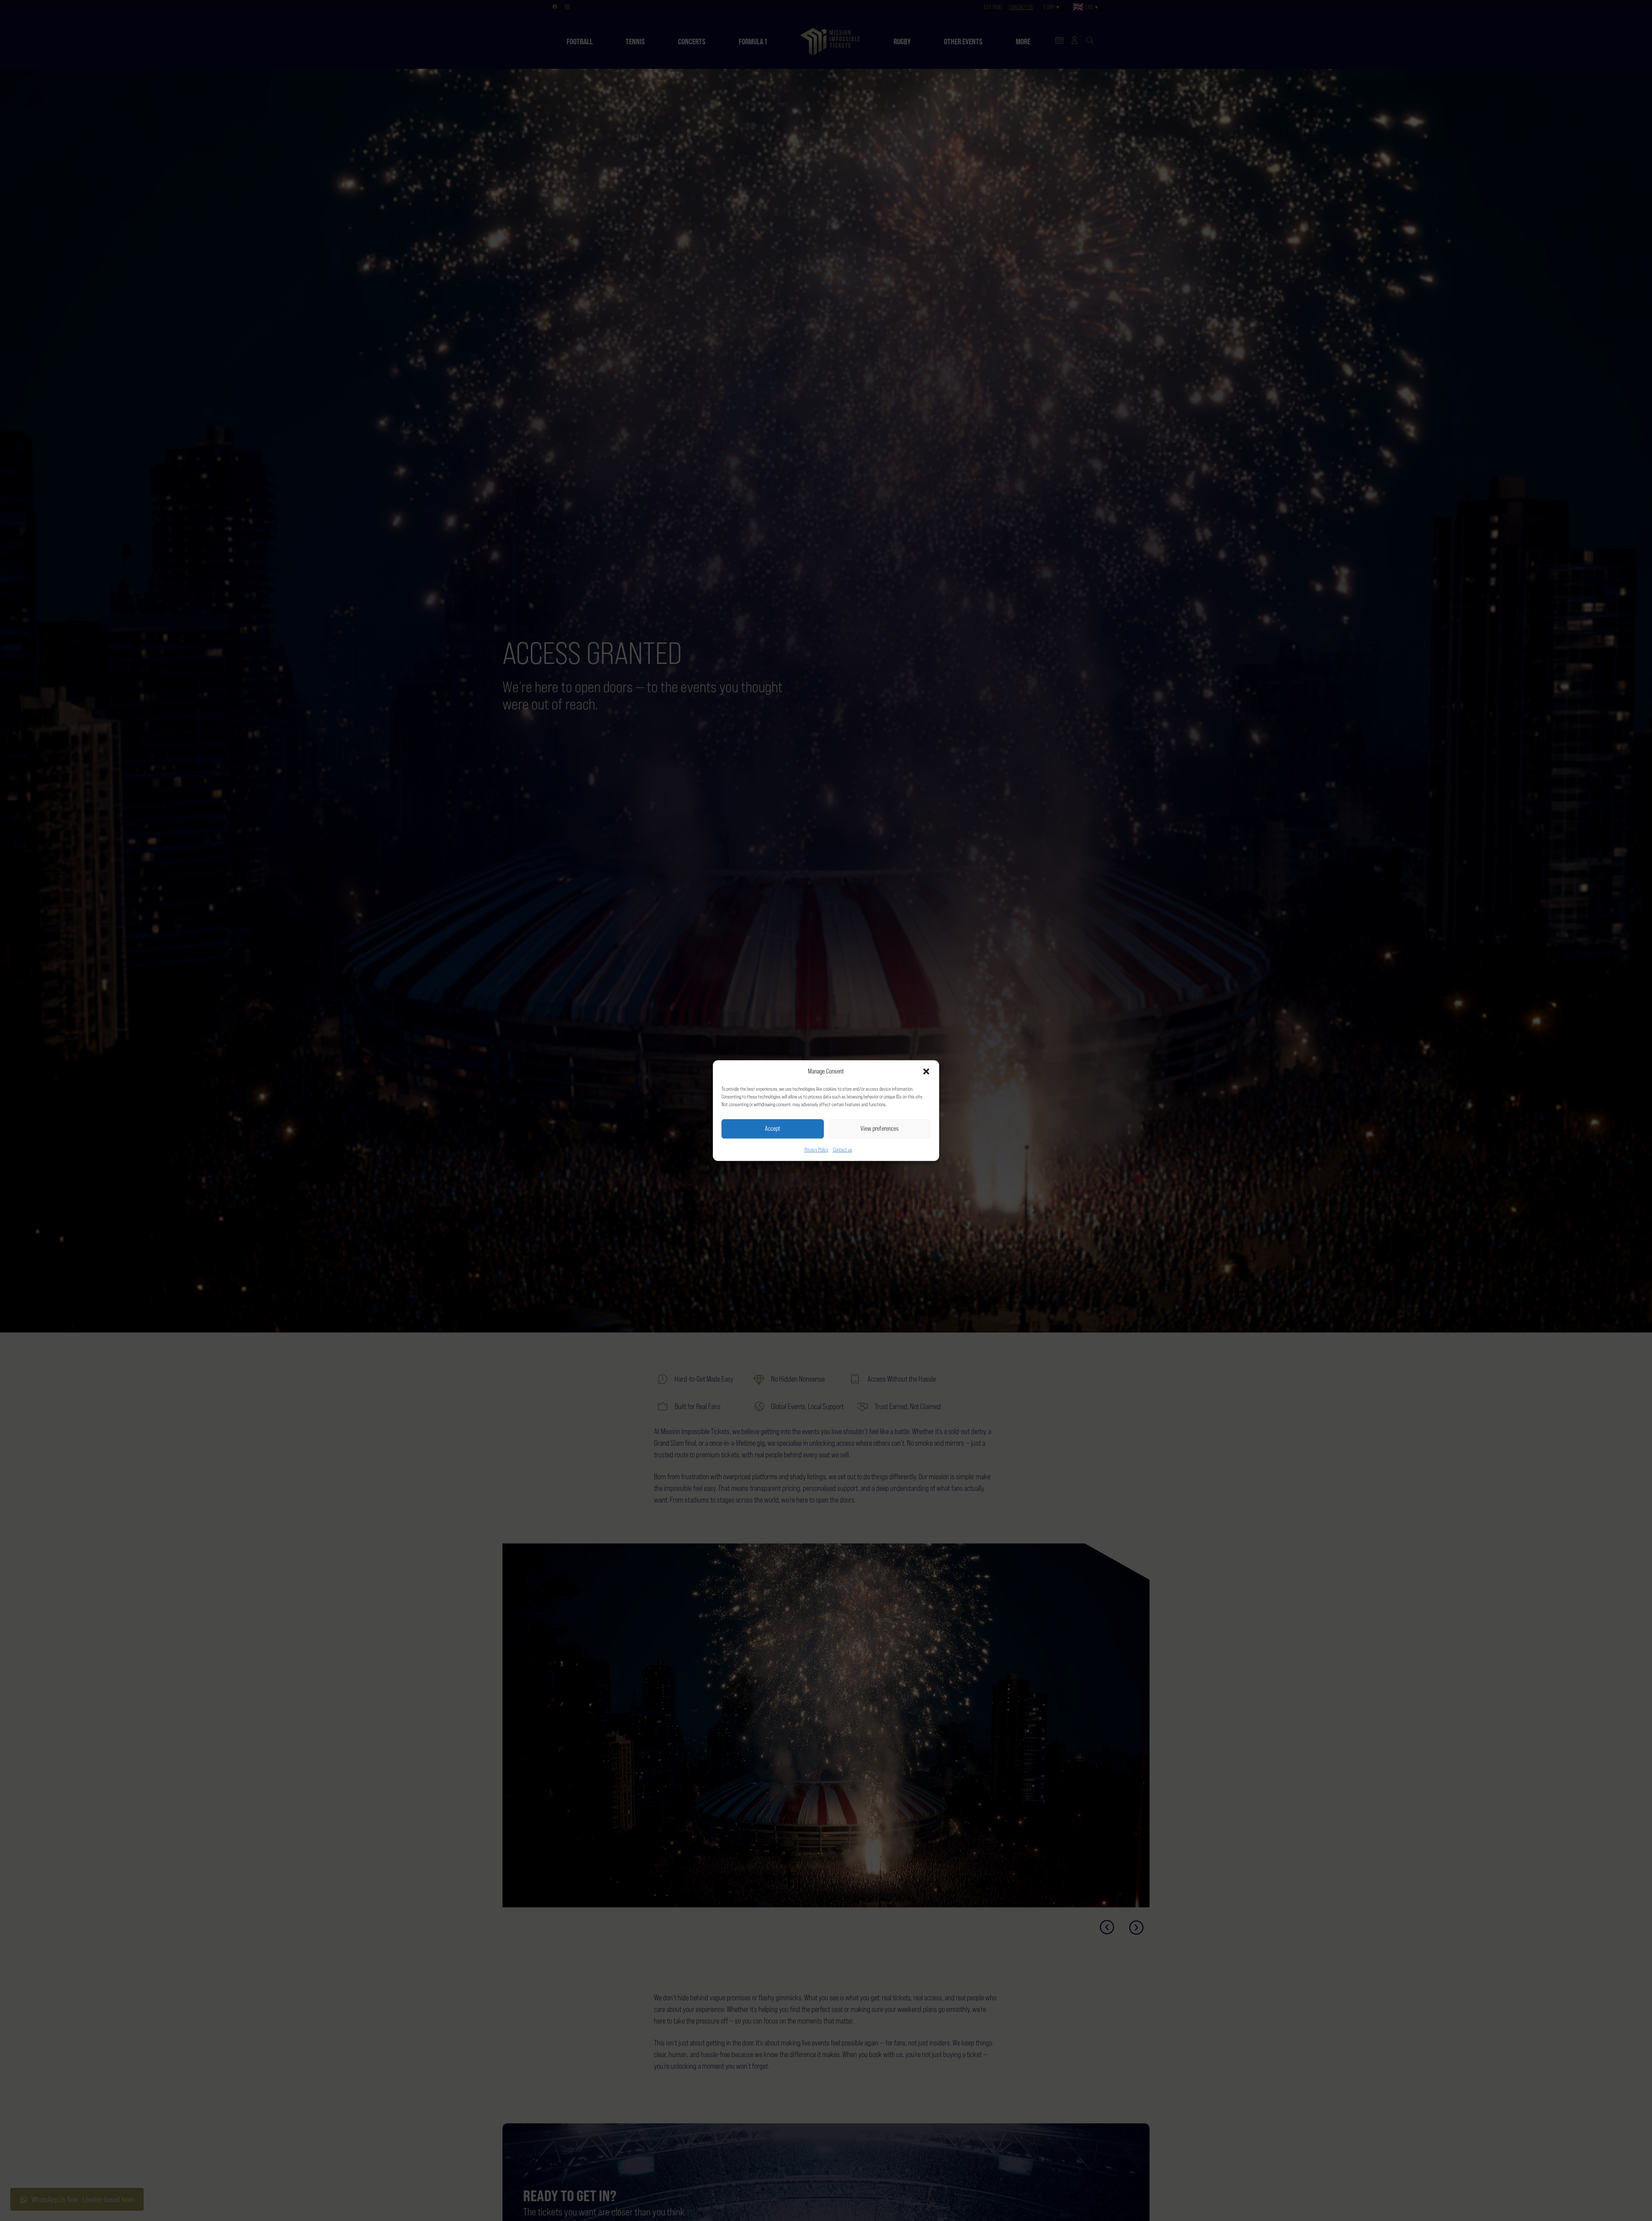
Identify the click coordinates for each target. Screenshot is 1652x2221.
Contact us (843, 1150)
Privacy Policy (817, 1150)
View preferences (880, 1128)
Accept (773, 1128)
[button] (926, 1072)
